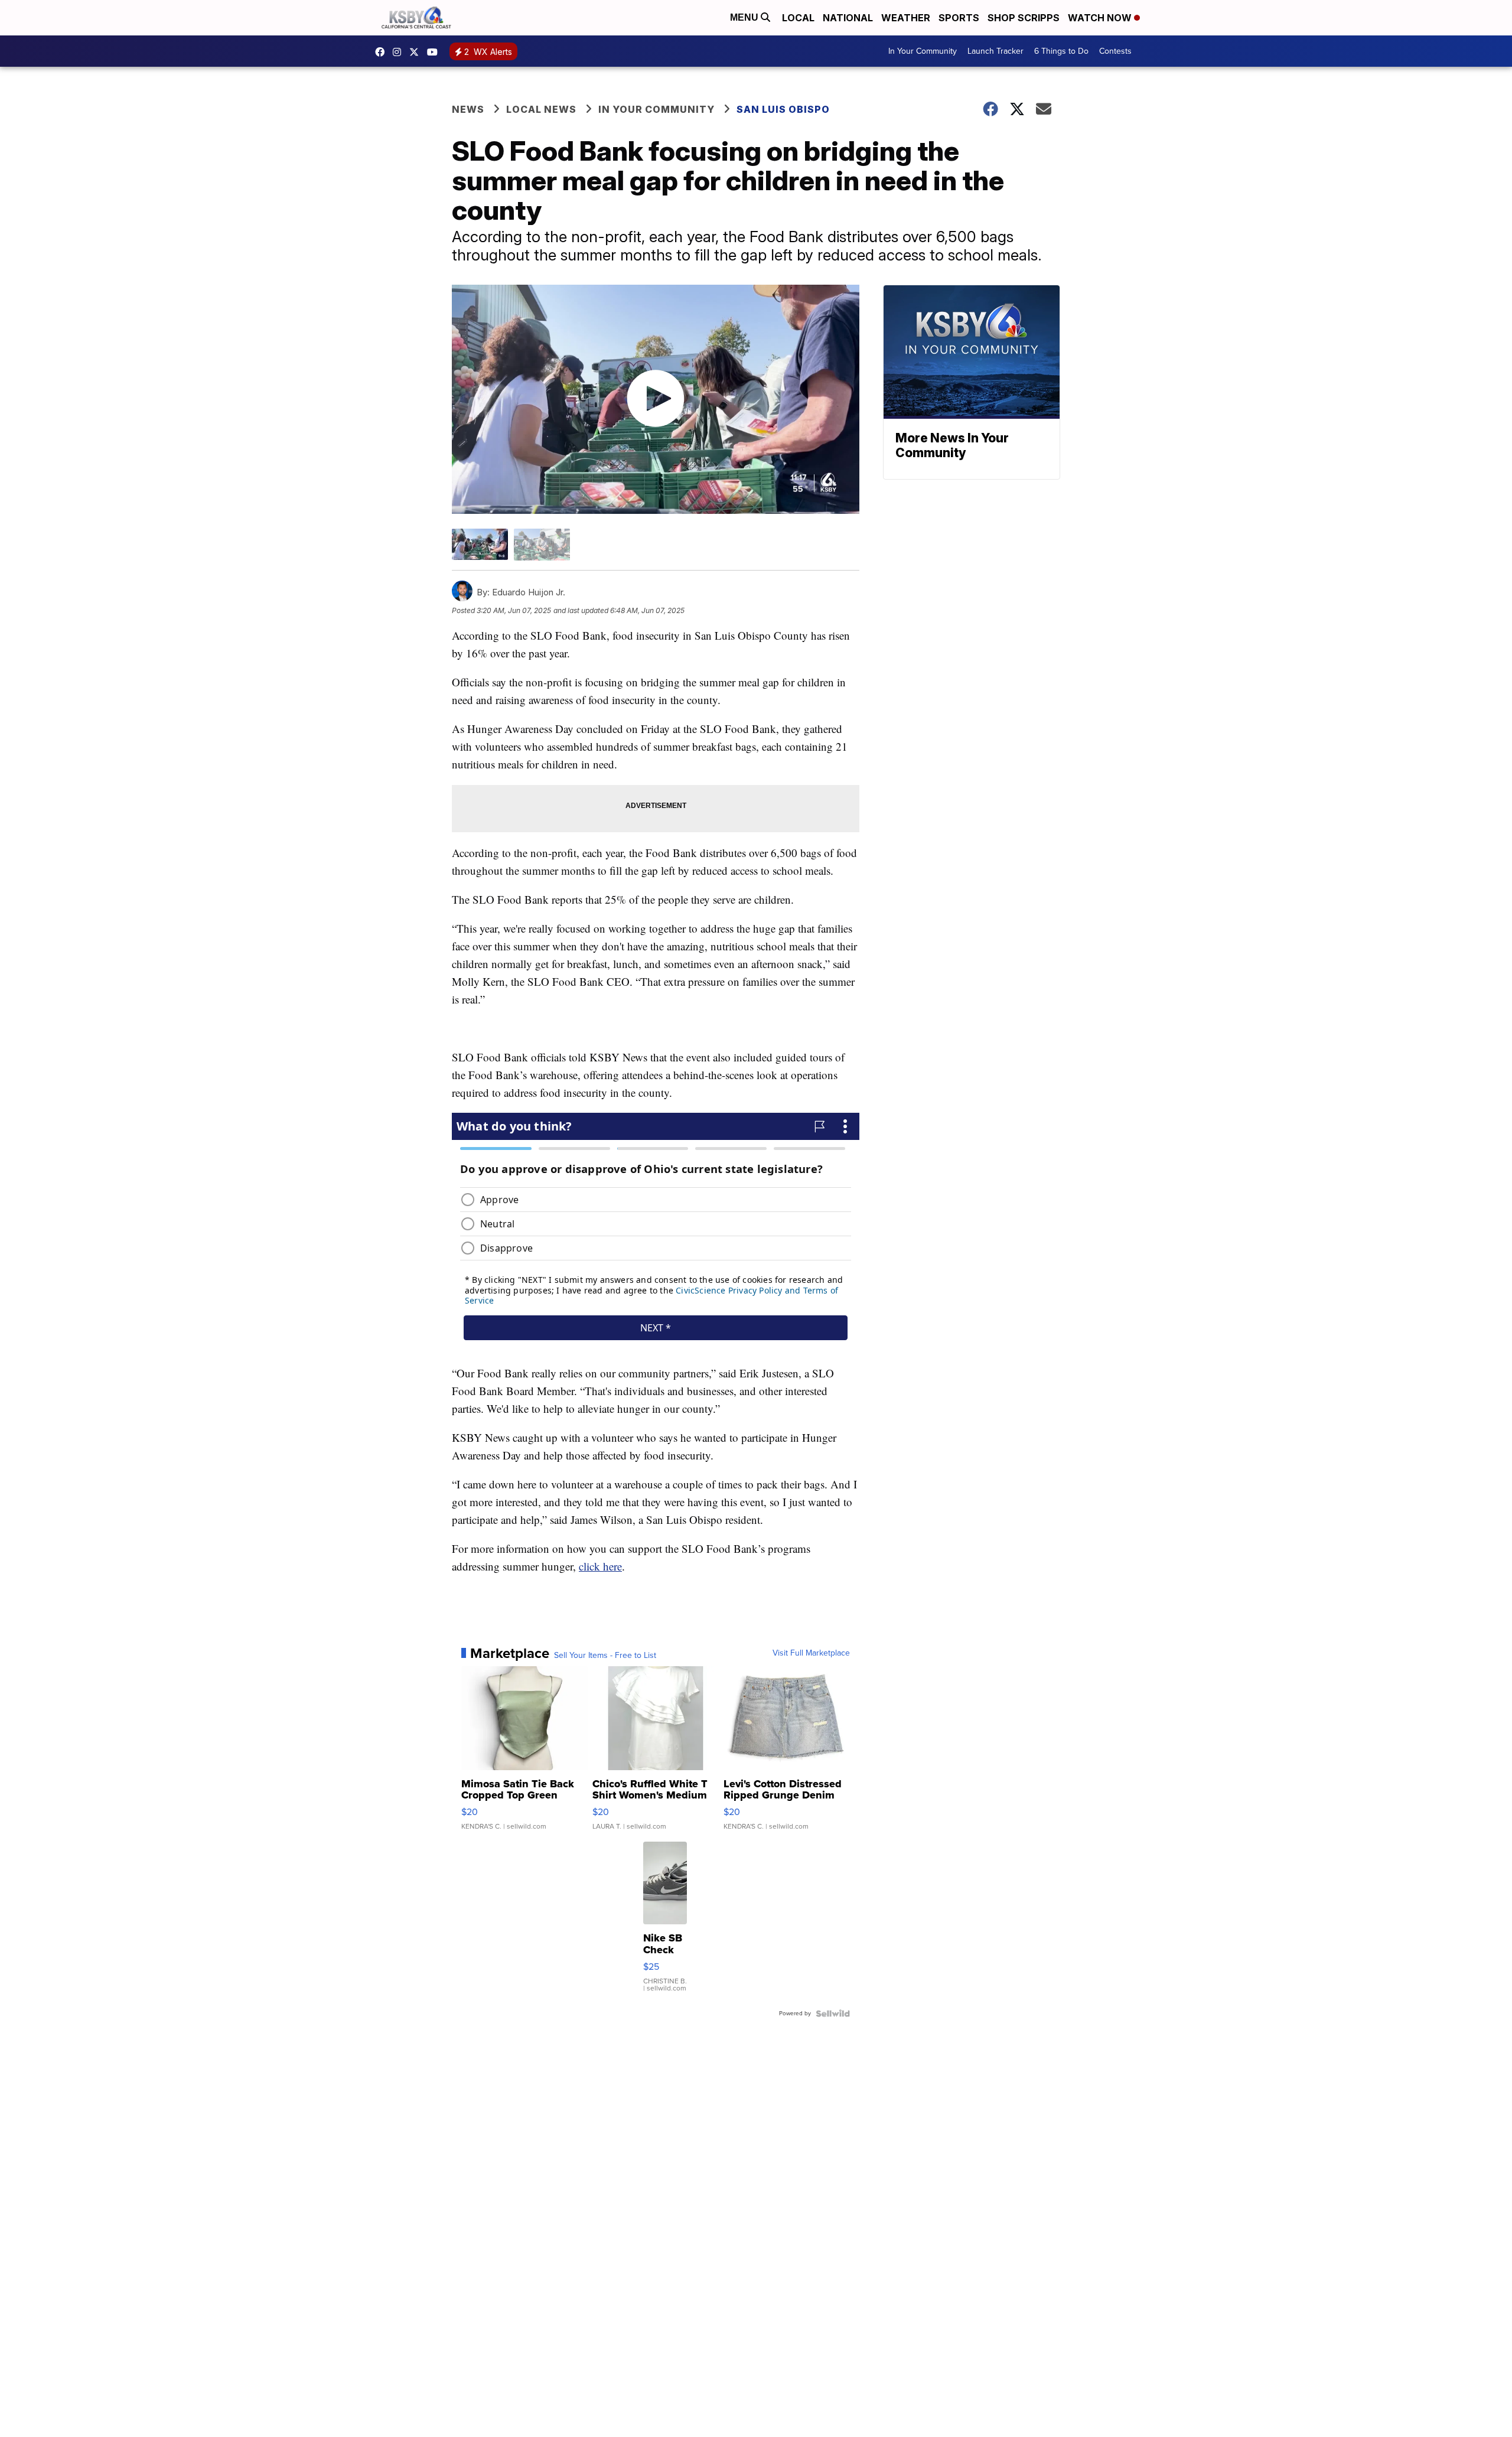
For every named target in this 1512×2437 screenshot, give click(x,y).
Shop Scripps (1024, 18)
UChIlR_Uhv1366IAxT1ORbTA (435, 52)
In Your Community (923, 51)
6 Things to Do (1061, 51)
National (848, 18)
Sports (959, 18)
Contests (1115, 51)
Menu (745, 17)
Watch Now (1101, 18)
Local (798, 18)
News (468, 109)
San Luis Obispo (783, 109)
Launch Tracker (995, 51)
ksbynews (383, 52)
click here (600, 1566)
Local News (541, 109)
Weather (906, 18)
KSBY (417, 52)
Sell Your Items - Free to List (605, 1656)
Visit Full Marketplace (811, 1653)
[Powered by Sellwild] (833, 2014)
